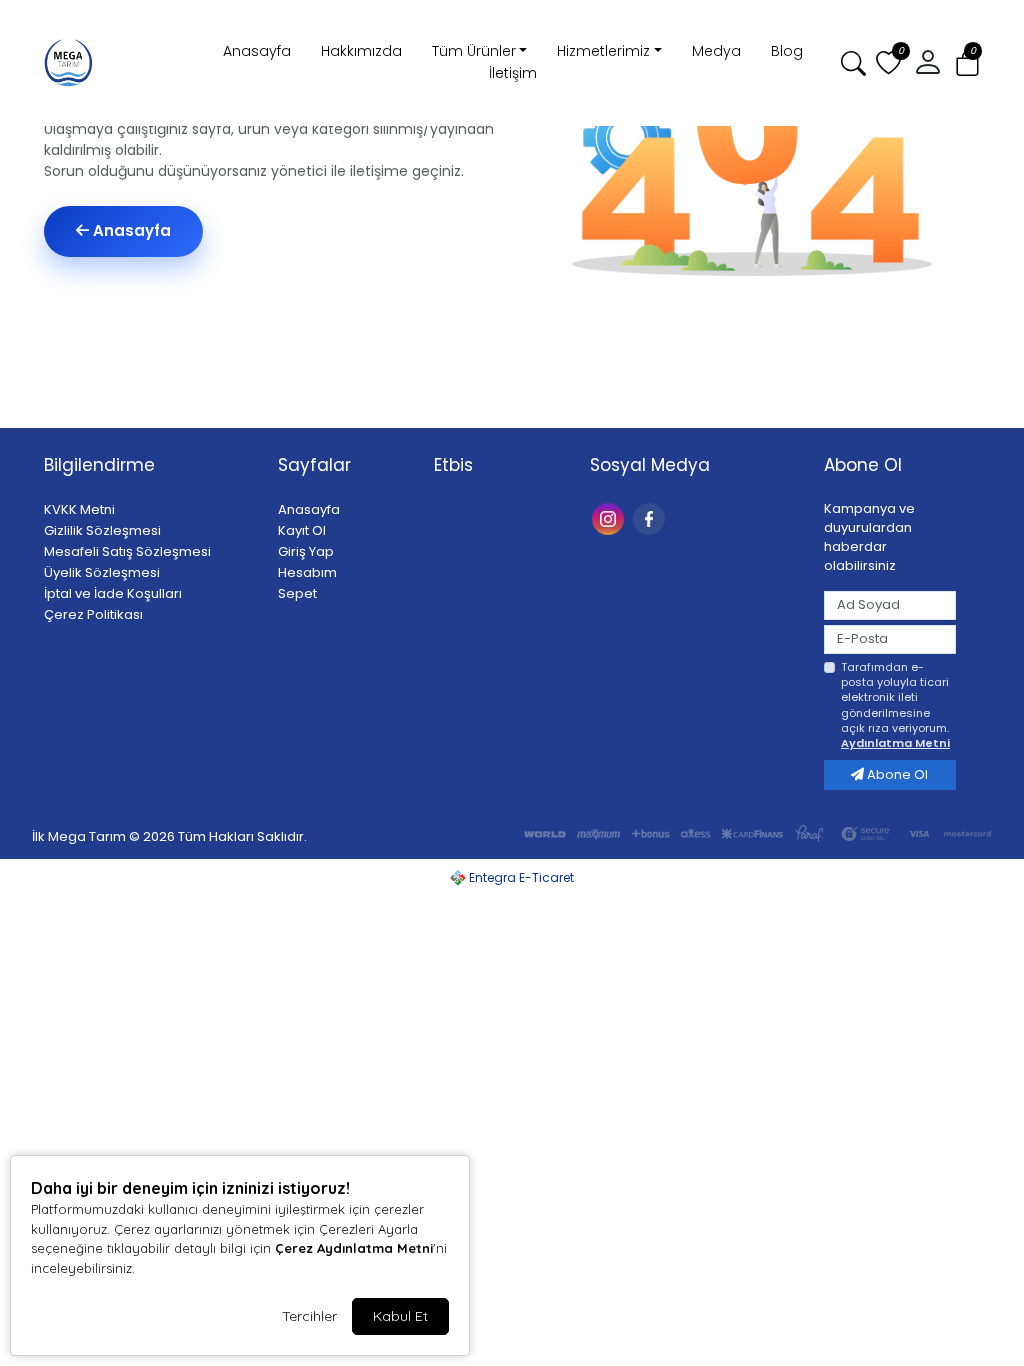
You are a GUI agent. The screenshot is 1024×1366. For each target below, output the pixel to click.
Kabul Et (400, 1316)
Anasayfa (257, 51)
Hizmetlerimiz (603, 51)
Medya (716, 51)
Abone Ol (896, 774)
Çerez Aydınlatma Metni (354, 1248)
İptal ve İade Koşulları (113, 593)
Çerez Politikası (93, 614)
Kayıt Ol (302, 530)
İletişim (513, 73)
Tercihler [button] (309, 1316)
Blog (787, 51)
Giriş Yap (306, 551)
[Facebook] (651, 517)
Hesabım (307, 572)
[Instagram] (610, 517)
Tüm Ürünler (474, 51)
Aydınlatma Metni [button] (895, 743)
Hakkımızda (361, 51)
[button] (967, 63)
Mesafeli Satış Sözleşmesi (127, 551)
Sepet (297, 593)
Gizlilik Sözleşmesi (102, 530)
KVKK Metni (79, 509)
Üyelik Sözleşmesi (102, 572)
